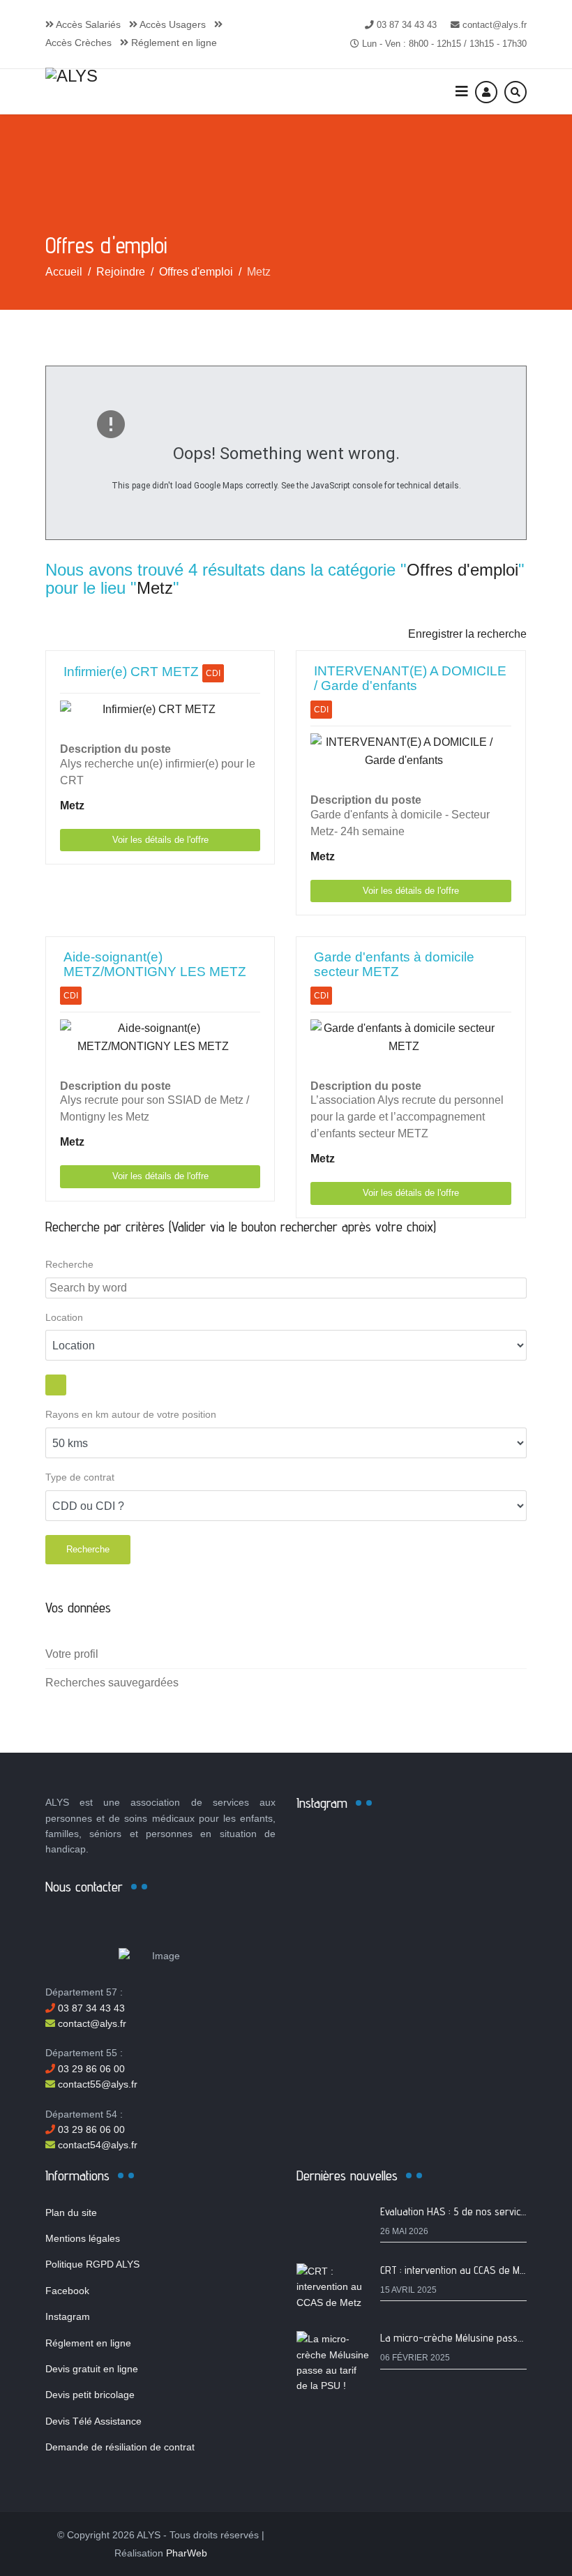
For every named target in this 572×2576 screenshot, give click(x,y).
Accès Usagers (172, 24)
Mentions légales (83, 2238)
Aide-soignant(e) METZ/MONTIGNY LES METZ (155, 964)
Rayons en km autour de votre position (131, 1415)
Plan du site (71, 2212)
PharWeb (187, 2553)
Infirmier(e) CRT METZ (131, 672)
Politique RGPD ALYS (92, 2264)
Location (64, 1318)
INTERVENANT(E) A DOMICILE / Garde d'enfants (410, 678)
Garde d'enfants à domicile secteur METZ (394, 964)
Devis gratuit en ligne (92, 2369)
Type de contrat (80, 1477)
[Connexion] (486, 92)
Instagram (68, 2316)
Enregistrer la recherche (467, 634)
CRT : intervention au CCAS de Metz (457, 2270)
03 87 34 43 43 (407, 25)
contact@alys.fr (495, 25)
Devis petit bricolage (90, 2395)
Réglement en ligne (173, 43)
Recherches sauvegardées (112, 1683)
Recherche (69, 1265)
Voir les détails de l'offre (160, 840)
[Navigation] (462, 92)
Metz (155, 588)
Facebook (67, 2291)
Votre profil (72, 1654)
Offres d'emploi (462, 570)
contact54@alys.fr (96, 2145)
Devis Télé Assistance (93, 2421)
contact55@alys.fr (96, 2084)
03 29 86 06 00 (90, 2069)
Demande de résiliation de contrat (120, 2447)
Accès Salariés (87, 24)
